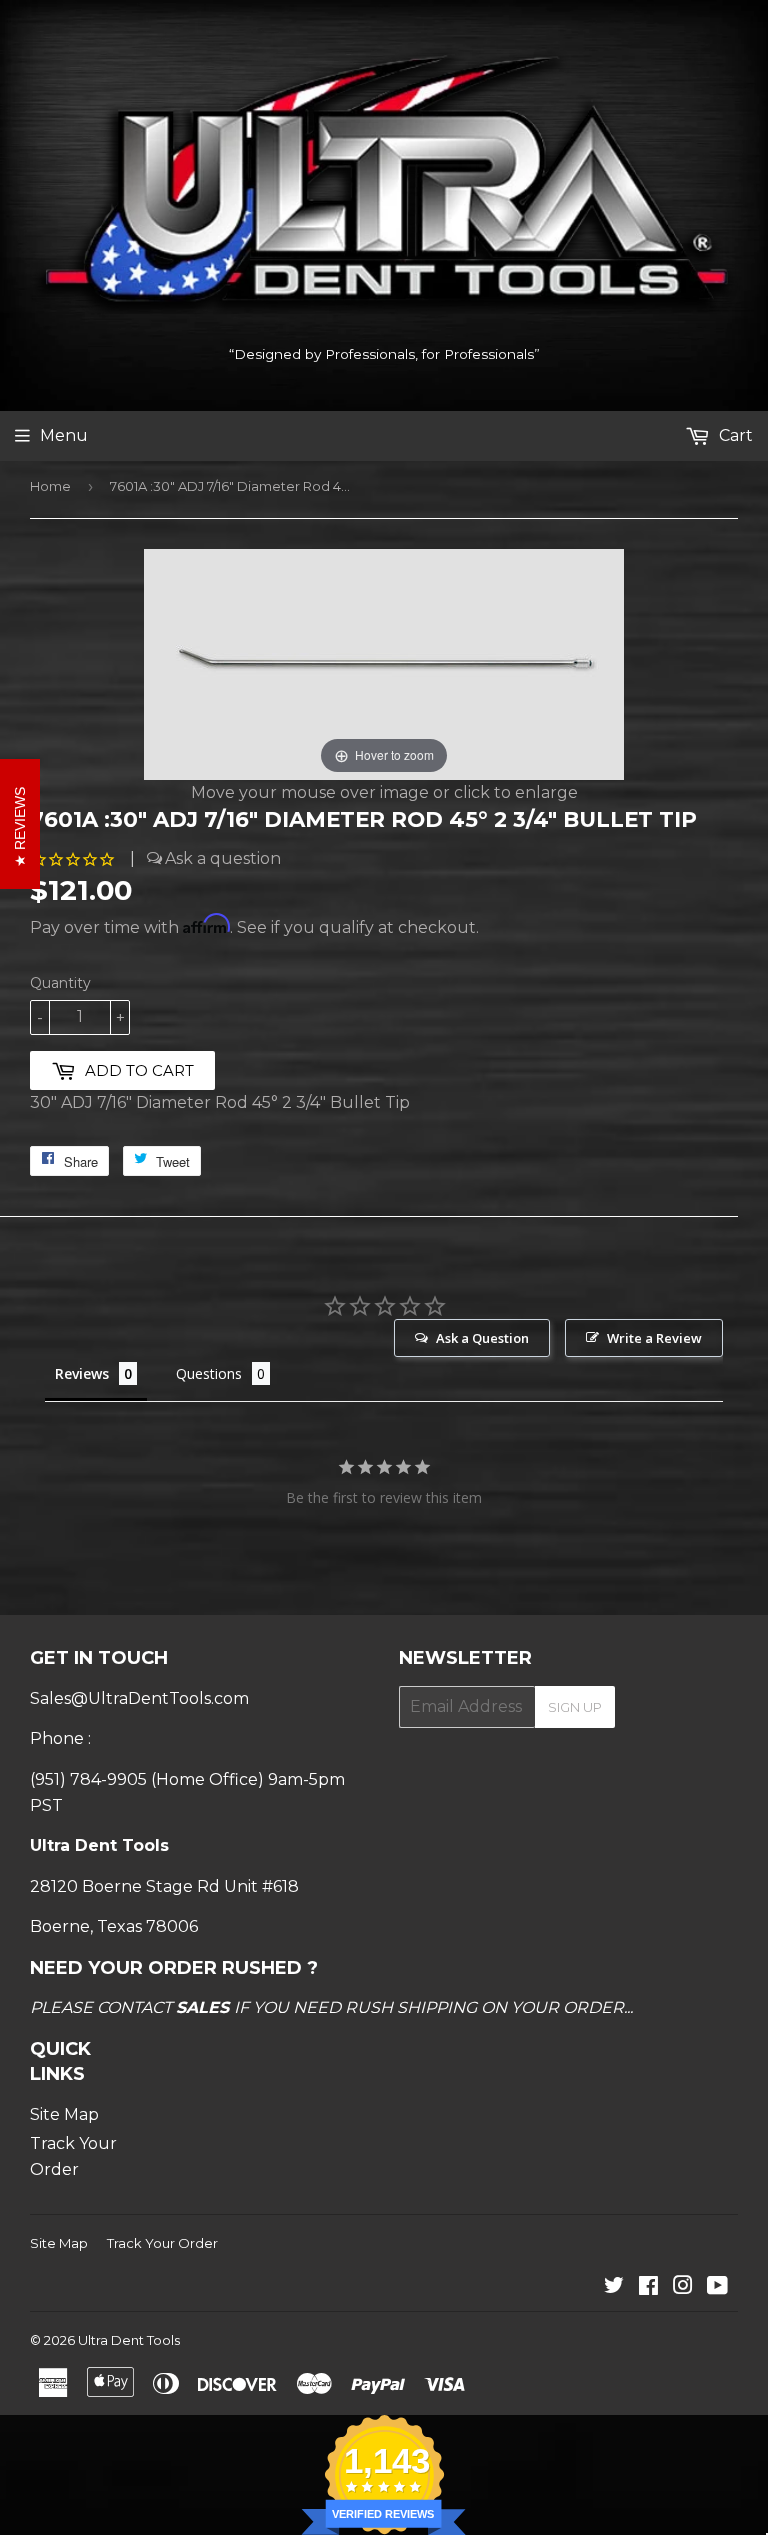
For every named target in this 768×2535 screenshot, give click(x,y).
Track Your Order (162, 2243)
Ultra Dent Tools (129, 2340)
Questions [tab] (209, 1373)
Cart (734, 435)
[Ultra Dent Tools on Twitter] (614, 2287)
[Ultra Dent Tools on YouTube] (717, 2287)
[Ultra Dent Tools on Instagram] (683, 2287)
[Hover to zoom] (384, 662)
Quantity (60, 983)
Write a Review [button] (654, 1338)
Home (50, 486)
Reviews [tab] (82, 1373)
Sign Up (575, 1707)
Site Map (64, 2114)
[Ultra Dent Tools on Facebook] (648, 2287)
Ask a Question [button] (482, 1338)
